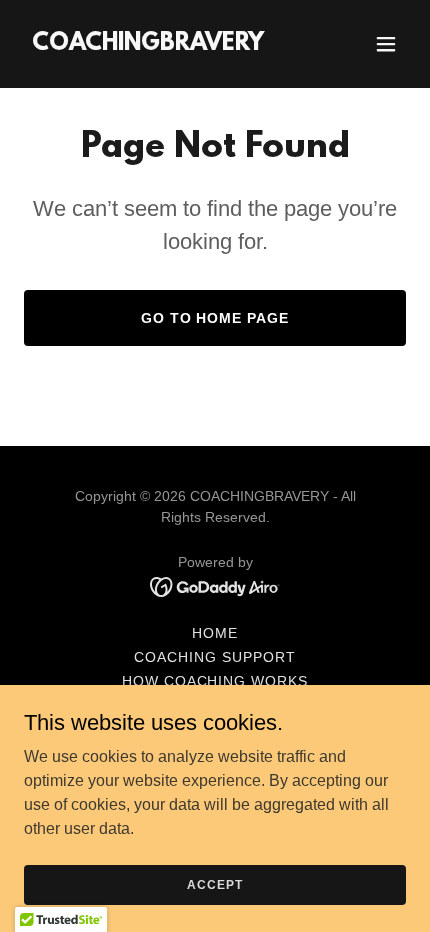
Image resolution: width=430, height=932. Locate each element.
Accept (214, 884)
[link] (148, 44)
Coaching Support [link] (215, 657)
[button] (386, 44)
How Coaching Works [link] (215, 681)
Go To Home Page (215, 318)
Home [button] (215, 633)
